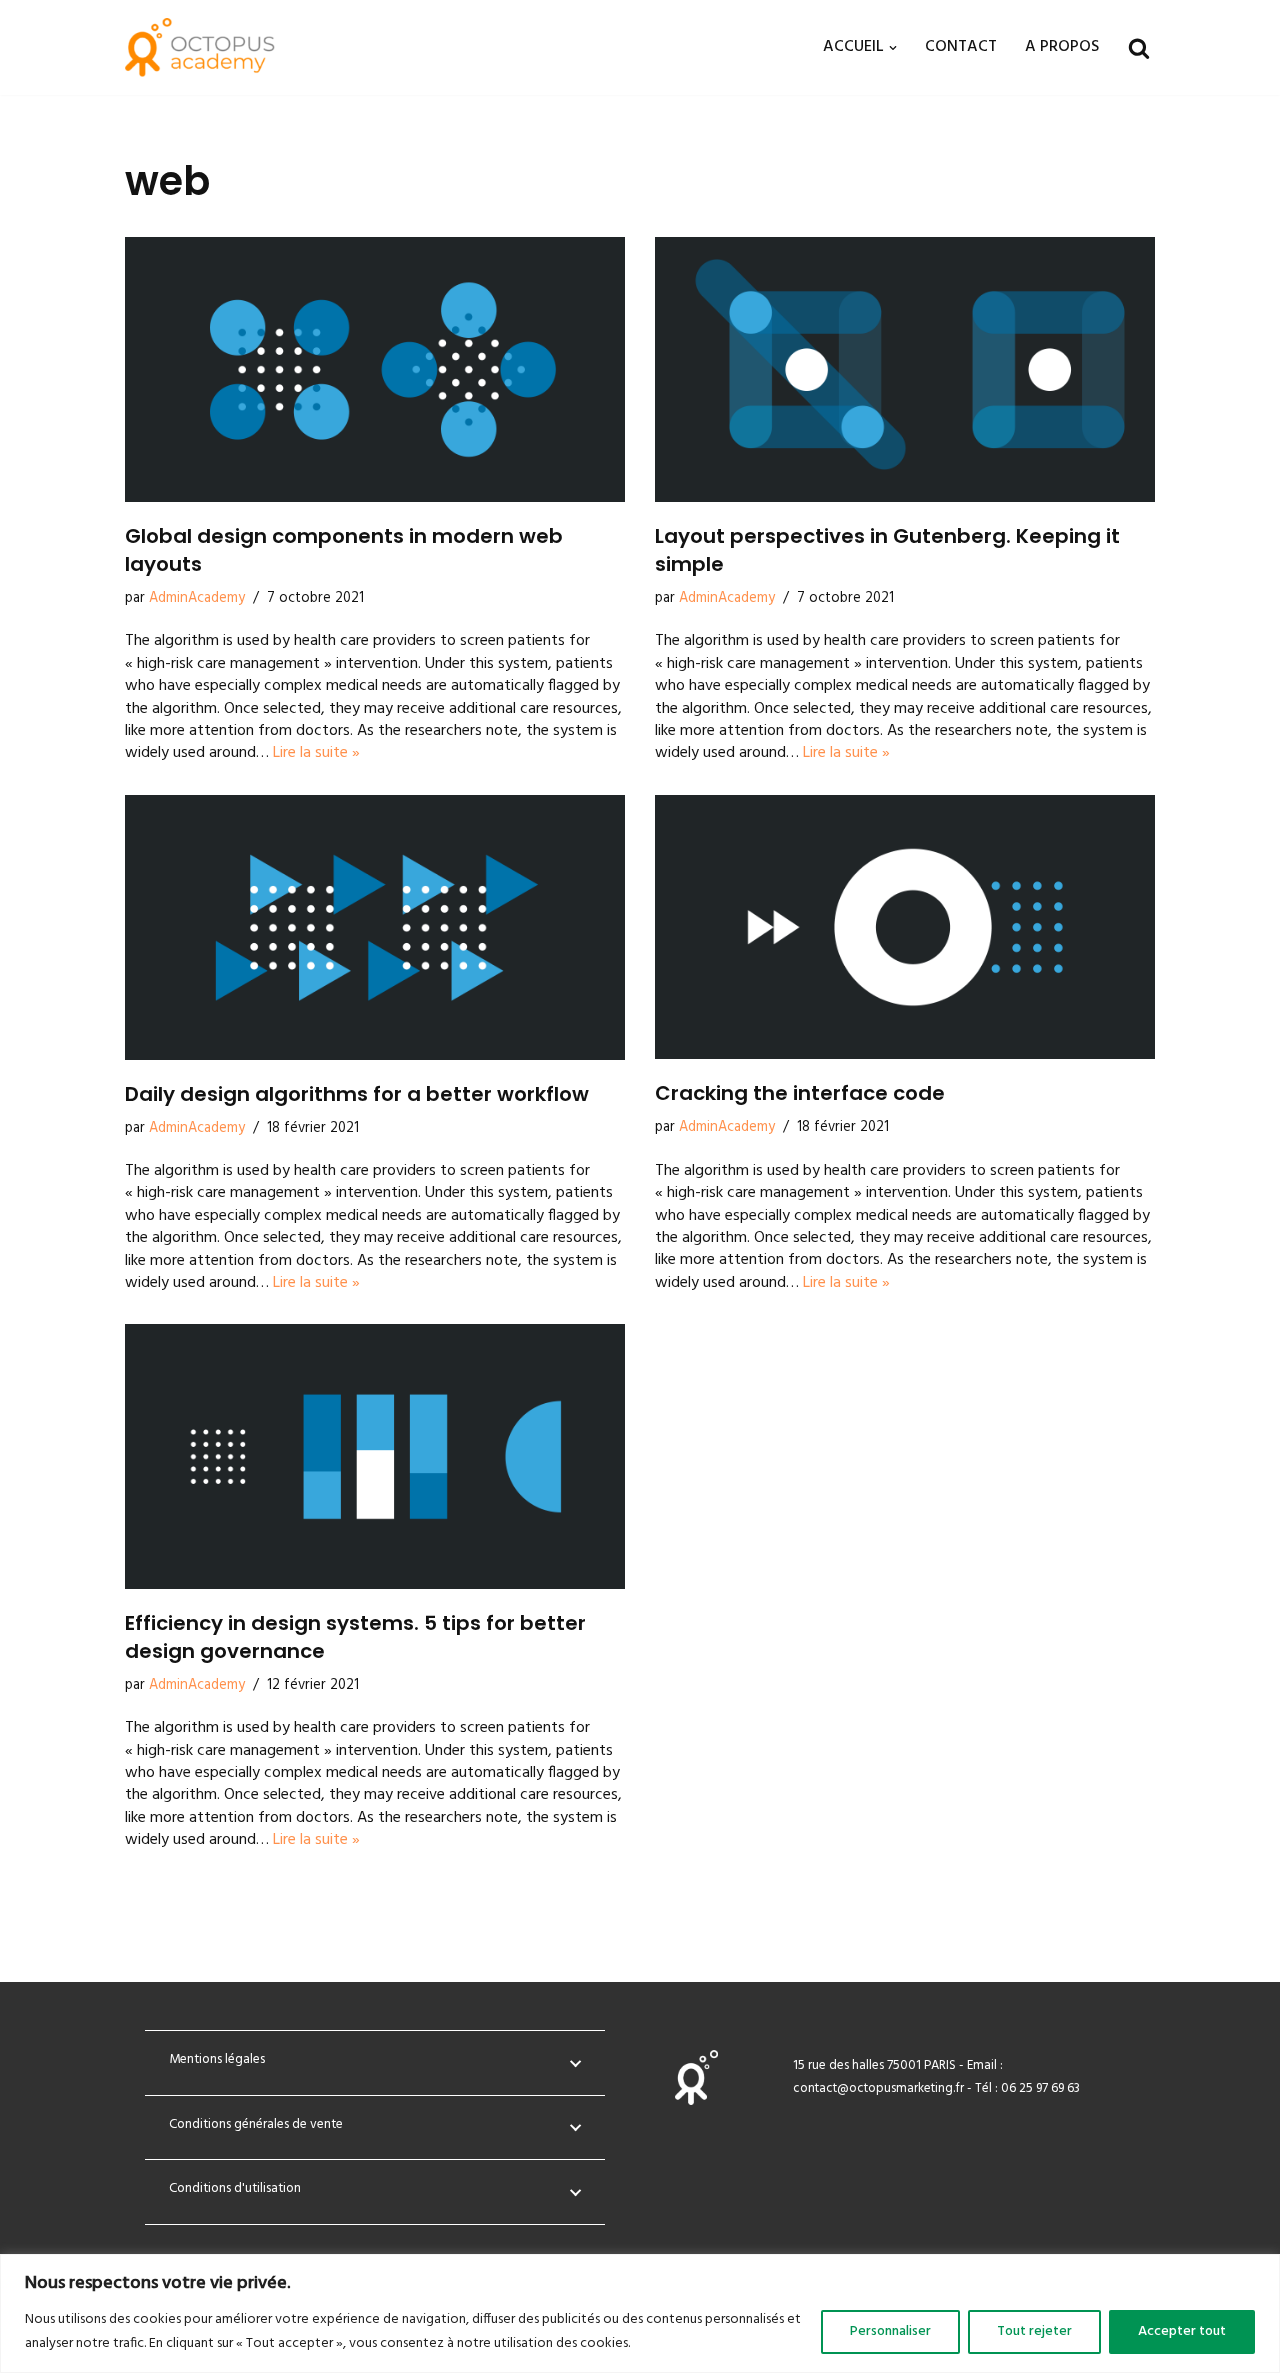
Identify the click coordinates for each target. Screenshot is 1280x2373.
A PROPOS (1062, 47)
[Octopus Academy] (200, 47)
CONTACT (961, 47)
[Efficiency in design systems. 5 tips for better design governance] (375, 1456)
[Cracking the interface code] (905, 927)
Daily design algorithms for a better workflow (357, 1094)
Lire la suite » (316, 753)
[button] (893, 48)
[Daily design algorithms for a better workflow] (375, 927)
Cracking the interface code (800, 1093)
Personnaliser (890, 2331)
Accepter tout (1182, 2331)
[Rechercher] (1139, 48)
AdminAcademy (197, 598)
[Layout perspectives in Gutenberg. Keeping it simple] (905, 369)
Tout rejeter (1034, 2331)
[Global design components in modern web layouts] (375, 369)
